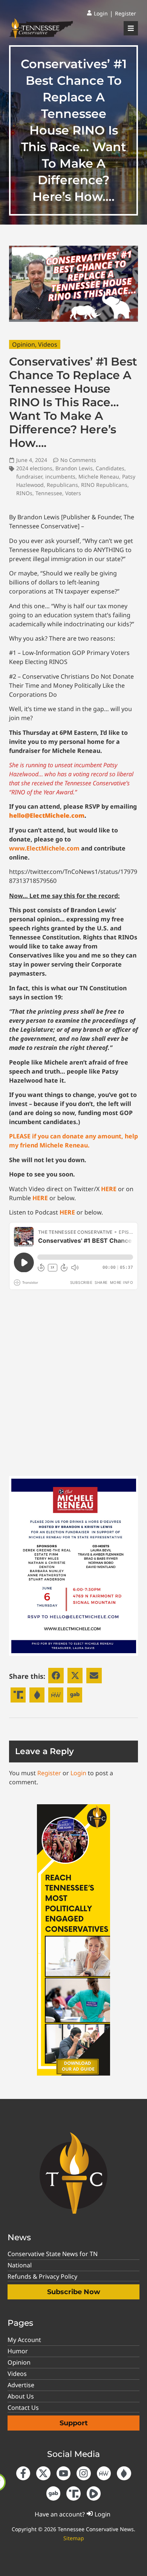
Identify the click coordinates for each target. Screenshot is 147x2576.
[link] (97, 14)
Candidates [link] (110, 468)
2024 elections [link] (34, 468)
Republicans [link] (62, 485)
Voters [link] (73, 493)
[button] (56, 1676)
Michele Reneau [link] (99, 476)
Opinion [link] (24, 344)
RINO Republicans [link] (104, 485)
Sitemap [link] (74, 2538)
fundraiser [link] (29, 476)
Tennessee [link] (49, 493)
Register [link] (49, 1773)
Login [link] (78, 1773)
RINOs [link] (24, 493)
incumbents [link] (60, 476)
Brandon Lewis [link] (74, 468)
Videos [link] (48, 344)
